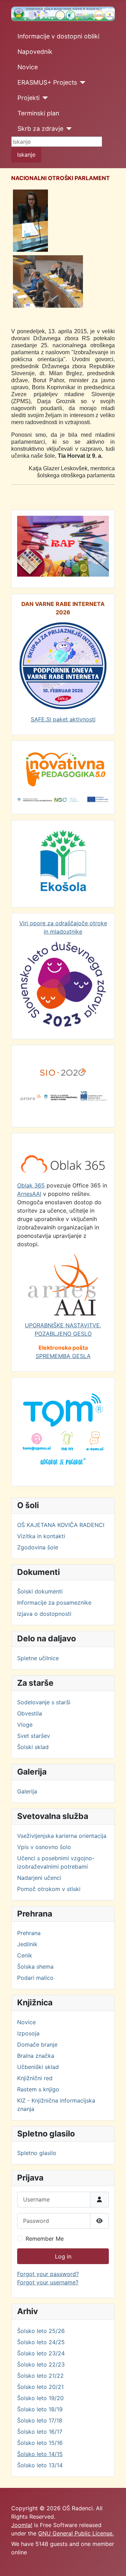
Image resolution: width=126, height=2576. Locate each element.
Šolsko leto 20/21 (40, 2387)
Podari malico (35, 1978)
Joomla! (22, 2525)
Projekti (29, 98)
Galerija (27, 1791)
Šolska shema (35, 1967)
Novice (28, 67)
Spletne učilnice (38, 1658)
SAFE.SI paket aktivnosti (63, 719)
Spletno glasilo (37, 2153)
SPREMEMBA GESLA (63, 1356)
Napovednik (35, 52)
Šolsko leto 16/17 (40, 2432)
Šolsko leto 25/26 (41, 2331)
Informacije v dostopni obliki (58, 36)
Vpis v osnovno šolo (44, 1847)
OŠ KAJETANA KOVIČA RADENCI (61, 1525)
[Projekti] (44, 98)
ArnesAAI (29, 1194)
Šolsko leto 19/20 (40, 2398)
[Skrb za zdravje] (68, 129)
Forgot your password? (48, 2274)
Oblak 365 (31, 1185)
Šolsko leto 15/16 (40, 2443)
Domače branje (37, 2045)
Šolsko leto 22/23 (41, 2364)
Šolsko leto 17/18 (40, 2420)
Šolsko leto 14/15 (40, 2454)
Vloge (25, 1725)
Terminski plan (38, 113)
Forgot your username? (48, 2282)
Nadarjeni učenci (39, 1878)
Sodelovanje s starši (44, 1702)
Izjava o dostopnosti (44, 1614)
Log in (63, 2256)
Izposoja (28, 2033)
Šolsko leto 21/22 (40, 2376)
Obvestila (30, 1713)
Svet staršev (34, 1736)
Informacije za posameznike (54, 1603)
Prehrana (29, 1933)
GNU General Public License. (76, 2533)
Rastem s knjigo (38, 2089)
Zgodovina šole (38, 1547)
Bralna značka (36, 2056)
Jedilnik (27, 1944)
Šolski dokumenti (40, 1591)
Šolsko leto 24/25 (41, 2342)
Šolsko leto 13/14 (40, 2465)
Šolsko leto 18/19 (40, 2409)
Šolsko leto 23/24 (41, 2353)
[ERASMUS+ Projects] (81, 83)
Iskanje (26, 155)
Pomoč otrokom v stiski (49, 1889)
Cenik (25, 1955)
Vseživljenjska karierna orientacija (62, 1836)
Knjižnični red (35, 2078)
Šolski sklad (33, 1747)
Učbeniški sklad (38, 2067)
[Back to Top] (114, 2563)
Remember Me (45, 2239)
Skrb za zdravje (40, 129)
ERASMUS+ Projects (47, 82)
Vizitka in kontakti (41, 1536)
